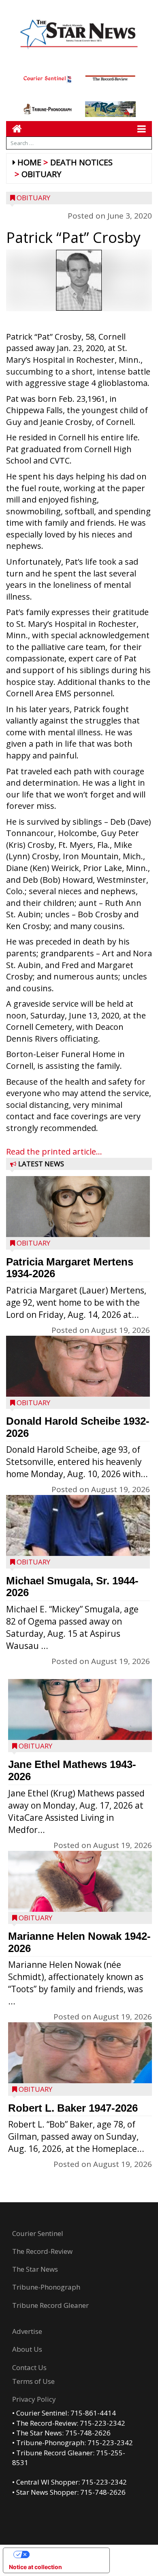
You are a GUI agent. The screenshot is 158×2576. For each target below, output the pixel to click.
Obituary (41, 174)
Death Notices (81, 162)
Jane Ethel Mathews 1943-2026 (72, 1770)
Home (29, 162)
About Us (27, 2349)
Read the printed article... (54, 1152)
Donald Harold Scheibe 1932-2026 (78, 1427)
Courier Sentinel (38, 2233)
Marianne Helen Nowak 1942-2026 (79, 1942)
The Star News (35, 2269)
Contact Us (29, 2367)
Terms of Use (33, 2381)
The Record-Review (42, 2251)
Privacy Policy (34, 2399)
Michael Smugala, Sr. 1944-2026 (72, 1587)
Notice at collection (35, 2567)
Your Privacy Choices (64, 2554)
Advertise (27, 2331)
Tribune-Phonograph (46, 2287)
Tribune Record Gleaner (50, 2305)
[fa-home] (14, 129)
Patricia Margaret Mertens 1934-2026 (70, 1268)
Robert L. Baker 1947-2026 (73, 2108)
